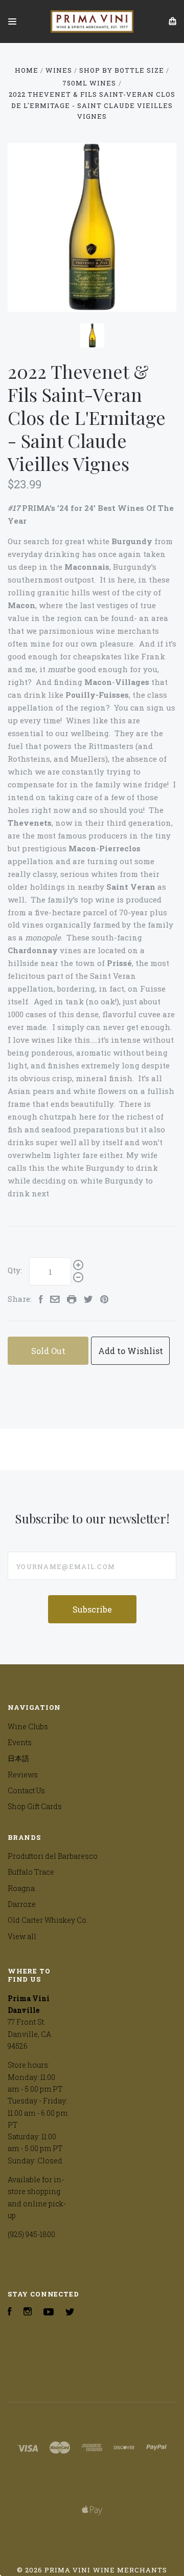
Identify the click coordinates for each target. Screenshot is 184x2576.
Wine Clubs (28, 1726)
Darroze (22, 1904)
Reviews (23, 1775)
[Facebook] (10, 2313)
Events (20, 1742)
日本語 (18, 1758)
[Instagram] (28, 2313)
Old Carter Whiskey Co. (48, 1920)
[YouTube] (49, 2313)
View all (22, 1936)
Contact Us (26, 1790)
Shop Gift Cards (35, 1806)
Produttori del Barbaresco (53, 1856)
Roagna (21, 1888)
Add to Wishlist (131, 1351)
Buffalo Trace (31, 1872)
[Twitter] (70, 2313)
